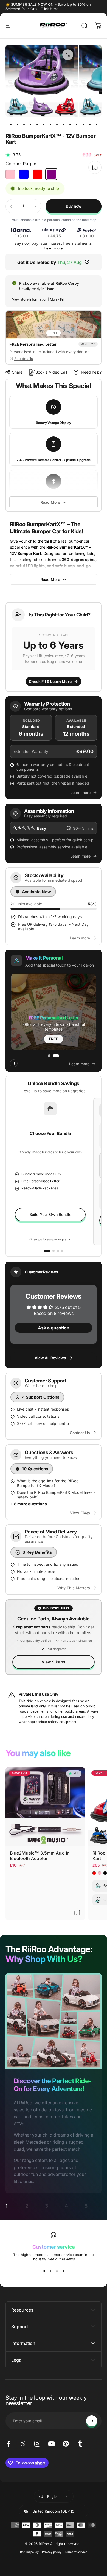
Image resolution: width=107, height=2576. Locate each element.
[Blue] (24, 174)
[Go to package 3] (62, 1251)
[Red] (38, 174)
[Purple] (51, 174)
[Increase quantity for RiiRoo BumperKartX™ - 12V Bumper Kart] (35, 206)
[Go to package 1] (54, 1251)
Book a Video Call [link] (51, 372)
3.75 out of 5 (68, 1307)
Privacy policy (52, 2552)
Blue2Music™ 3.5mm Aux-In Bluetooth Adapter (40, 1856)
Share (17, 372)
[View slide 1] (44, 2271)
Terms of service (76, 2552)
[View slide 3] (57, 2271)
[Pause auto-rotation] (14, 1063)
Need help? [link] (91, 372)
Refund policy (29, 2552)
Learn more (54, 248)
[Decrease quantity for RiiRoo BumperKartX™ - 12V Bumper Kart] (12, 206)
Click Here (50, 9)
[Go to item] (11, 124)
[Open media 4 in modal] (68, 55)
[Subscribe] (92, 2421)
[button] (54, 647)
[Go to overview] (47, 1251)
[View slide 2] (50, 2271)
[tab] (51, 1055)
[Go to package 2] (58, 1251)
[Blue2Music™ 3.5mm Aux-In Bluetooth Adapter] (45, 1807)
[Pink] (10, 174)
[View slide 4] (63, 2271)
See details (24, 359)
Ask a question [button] (54, 1328)
